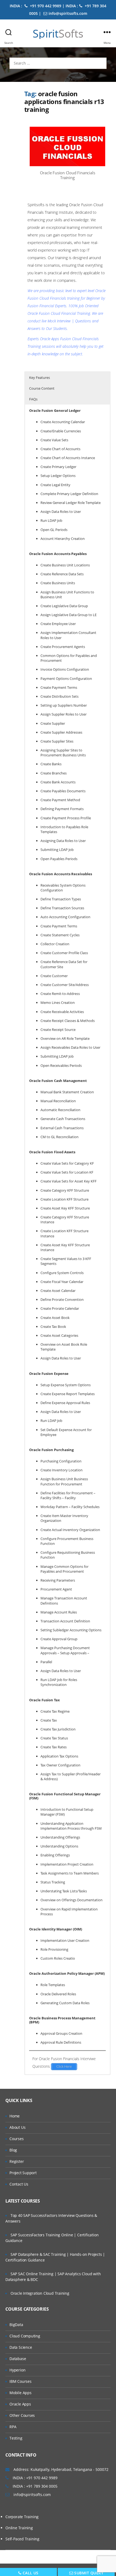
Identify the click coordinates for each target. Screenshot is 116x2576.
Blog (13, 2150)
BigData (16, 2325)
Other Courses (22, 2415)
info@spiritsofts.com (68, 13)
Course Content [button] (42, 388)
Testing (16, 2438)
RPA (13, 2427)
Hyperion (17, 2370)
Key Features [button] (40, 377)
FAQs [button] (33, 399)
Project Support (23, 2173)
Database (18, 2359)
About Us (17, 2127)
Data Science (21, 2347)
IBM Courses (21, 2381)
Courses (17, 2139)
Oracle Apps (20, 2404)
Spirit (58, 34)
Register (17, 2161)
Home (15, 2116)
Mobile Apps (21, 2393)
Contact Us (19, 2184)
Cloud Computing (25, 2336)
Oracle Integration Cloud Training (40, 2293)
